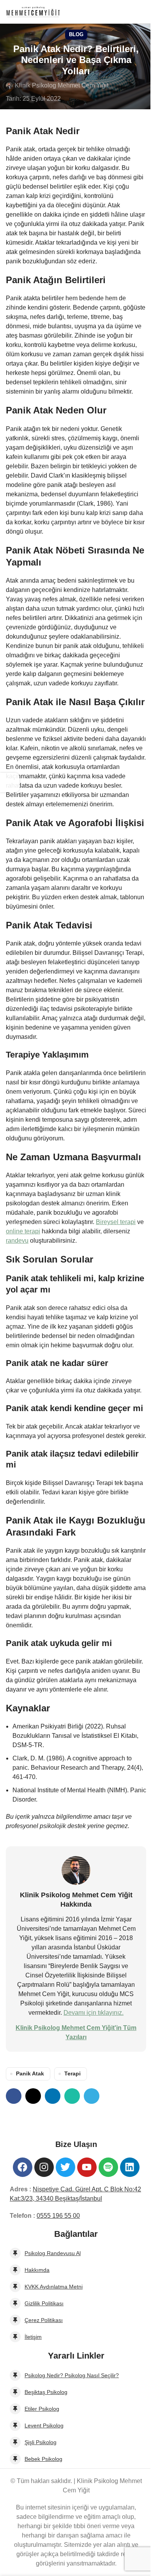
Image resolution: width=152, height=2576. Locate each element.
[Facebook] (23, 2167)
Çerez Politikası (44, 2320)
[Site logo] (33, 11)
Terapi (72, 2073)
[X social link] (33, 2096)
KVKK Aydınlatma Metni (54, 2287)
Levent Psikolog (44, 2425)
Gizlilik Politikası (44, 2303)
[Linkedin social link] (53, 2096)
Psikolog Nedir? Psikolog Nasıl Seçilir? (72, 2375)
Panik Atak (30, 2073)
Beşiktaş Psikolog (46, 2392)
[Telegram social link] (92, 2096)
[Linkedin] (130, 2167)
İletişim (33, 2337)
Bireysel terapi (116, 1222)
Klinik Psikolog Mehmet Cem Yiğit (62, 85)
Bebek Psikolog (43, 2459)
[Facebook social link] (14, 2096)
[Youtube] (87, 2167)
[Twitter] (65, 2167)
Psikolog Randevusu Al (53, 2253)
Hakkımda (37, 2270)
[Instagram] (44, 2167)
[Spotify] (108, 2167)
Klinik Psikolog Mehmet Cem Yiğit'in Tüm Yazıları (76, 2032)
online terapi (23, 1231)
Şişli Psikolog (41, 2442)
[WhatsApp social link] (72, 2096)
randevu (17, 1241)
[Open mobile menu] (143, 12)
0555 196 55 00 (58, 2216)
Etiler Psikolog (42, 2409)
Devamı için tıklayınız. (94, 2013)
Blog (76, 34)
